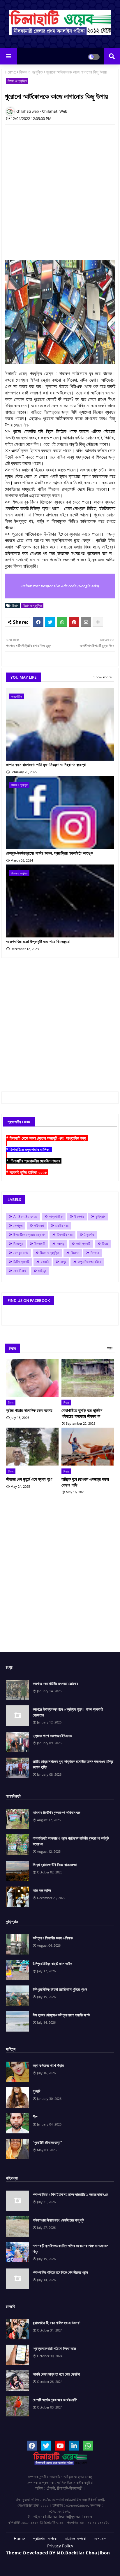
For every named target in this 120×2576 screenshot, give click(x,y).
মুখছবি (36, 2091)
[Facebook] (38, 622)
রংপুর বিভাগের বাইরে (89, 1262)
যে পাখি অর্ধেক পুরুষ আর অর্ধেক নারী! (55, 2400)
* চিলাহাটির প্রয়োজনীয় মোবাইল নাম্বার (34, 1161)
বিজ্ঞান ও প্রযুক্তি (31, 72)
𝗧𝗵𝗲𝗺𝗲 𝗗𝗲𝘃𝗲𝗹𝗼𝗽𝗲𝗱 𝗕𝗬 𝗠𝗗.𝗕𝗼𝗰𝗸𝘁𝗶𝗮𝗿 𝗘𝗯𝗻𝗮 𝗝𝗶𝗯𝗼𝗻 (58, 2553)
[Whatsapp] (62, 622)
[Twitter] (50, 622)
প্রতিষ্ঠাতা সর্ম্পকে (45, 2539)
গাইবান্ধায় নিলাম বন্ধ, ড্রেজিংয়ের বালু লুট (58, 2220)
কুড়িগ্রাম (100, 1217)
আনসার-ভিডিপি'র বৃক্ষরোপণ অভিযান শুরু (57, 1812)
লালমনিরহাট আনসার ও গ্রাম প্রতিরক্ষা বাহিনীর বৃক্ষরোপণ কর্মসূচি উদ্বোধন (71, 1841)
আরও (110, 1348)
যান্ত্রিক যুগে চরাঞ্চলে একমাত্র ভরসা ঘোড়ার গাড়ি (85, 1482)
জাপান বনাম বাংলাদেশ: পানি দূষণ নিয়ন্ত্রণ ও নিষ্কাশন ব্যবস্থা (46, 765)
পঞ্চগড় (61, 1244)
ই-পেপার (79, 1217)
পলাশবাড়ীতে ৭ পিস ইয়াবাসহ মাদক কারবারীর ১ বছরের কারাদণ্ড (70, 2194)
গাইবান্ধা (39, 1226)
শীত (35, 2117)
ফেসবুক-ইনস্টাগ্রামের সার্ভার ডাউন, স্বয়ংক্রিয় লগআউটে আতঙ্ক (50, 853)
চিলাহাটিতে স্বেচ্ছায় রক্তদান (29, 1235)
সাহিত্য (42, 1271)
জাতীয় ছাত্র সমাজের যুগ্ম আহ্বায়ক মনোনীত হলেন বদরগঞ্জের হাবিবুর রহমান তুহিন (73, 1764)
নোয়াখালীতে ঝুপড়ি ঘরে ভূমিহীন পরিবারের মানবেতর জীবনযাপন (82, 1413)
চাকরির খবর (62, 1226)
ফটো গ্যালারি (83, 1244)
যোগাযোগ (100, 2539)
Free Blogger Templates (77, 2561)
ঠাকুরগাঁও (89, 1235)
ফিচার (105, 1244)
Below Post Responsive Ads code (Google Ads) (60, 586)
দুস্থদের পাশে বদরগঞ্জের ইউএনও (52, 1736)
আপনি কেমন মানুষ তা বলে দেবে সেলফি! (56, 2374)
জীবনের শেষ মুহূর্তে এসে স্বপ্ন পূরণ (29, 1479)
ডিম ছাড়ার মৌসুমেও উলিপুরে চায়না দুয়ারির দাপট (61, 2015)
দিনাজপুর (18, 1244)
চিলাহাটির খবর (65, 1235)
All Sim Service (25, 1217)
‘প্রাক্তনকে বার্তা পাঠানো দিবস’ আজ (54, 2348)
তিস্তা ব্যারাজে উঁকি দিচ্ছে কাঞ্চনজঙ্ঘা (55, 1865)
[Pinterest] (74, 622)
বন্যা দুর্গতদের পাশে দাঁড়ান (48, 2065)
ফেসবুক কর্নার (21, 1253)
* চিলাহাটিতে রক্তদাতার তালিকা (29, 1149)
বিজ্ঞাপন (75, 1253)
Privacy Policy (60, 2546)
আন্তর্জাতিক (56, 1217)
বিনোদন (95, 1253)
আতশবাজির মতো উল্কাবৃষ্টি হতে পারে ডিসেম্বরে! (38, 941)
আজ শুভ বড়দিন (42, 1890)
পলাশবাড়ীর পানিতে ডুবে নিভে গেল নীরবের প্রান (60, 2272)
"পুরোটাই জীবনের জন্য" (47, 2142)
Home (10, 72)
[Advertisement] (60, 189)
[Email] (86, 622)
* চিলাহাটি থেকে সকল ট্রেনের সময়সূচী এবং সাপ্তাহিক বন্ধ (47, 1138)
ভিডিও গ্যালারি (21, 1262)
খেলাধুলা (18, 1226)
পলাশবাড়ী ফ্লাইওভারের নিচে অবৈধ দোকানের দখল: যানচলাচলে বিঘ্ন (70, 2249)
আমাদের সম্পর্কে (75, 2539)
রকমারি (45, 1262)
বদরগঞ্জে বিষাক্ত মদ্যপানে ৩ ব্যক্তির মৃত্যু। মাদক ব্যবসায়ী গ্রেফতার (68, 1712)
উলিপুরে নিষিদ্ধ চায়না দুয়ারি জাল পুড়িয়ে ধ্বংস (60, 1989)
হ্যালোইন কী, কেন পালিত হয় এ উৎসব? (57, 2323)
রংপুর (63, 1262)
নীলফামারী (40, 1244)
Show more (103, 677)
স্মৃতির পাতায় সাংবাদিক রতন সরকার (29, 1410)
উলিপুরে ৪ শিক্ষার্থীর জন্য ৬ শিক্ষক (53, 1938)
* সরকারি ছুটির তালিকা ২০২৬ (27, 1172)
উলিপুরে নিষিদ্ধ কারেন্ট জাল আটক (52, 1964)
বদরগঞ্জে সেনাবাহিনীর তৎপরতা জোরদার (55, 1683)
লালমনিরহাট (20, 1271)
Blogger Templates (51, 2558)
